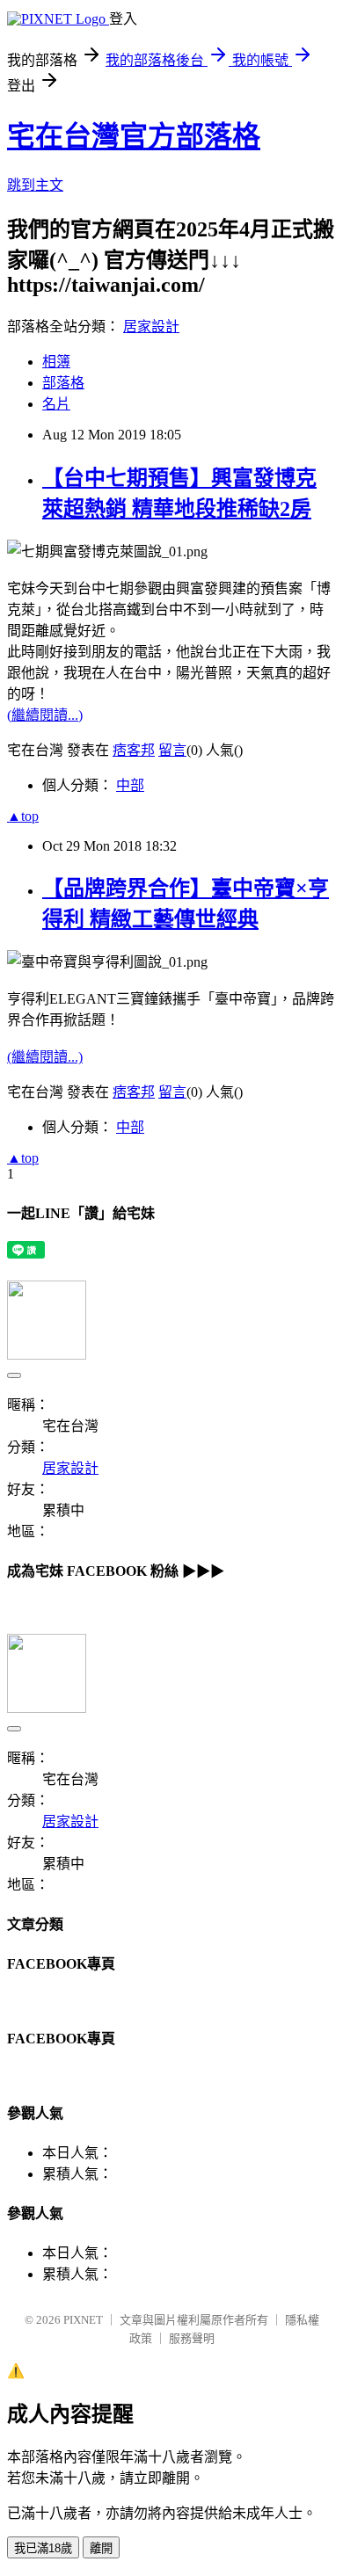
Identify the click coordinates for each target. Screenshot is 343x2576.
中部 (130, 785)
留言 (172, 750)
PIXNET (83, 2320)
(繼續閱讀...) (45, 715)
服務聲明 (192, 2338)
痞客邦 (134, 750)
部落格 (63, 383)
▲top (23, 816)
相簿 (56, 362)
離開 (101, 2548)
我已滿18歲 (43, 2548)
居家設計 (151, 327)
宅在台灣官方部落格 (134, 136)
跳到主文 (35, 185)
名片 (56, 404)
